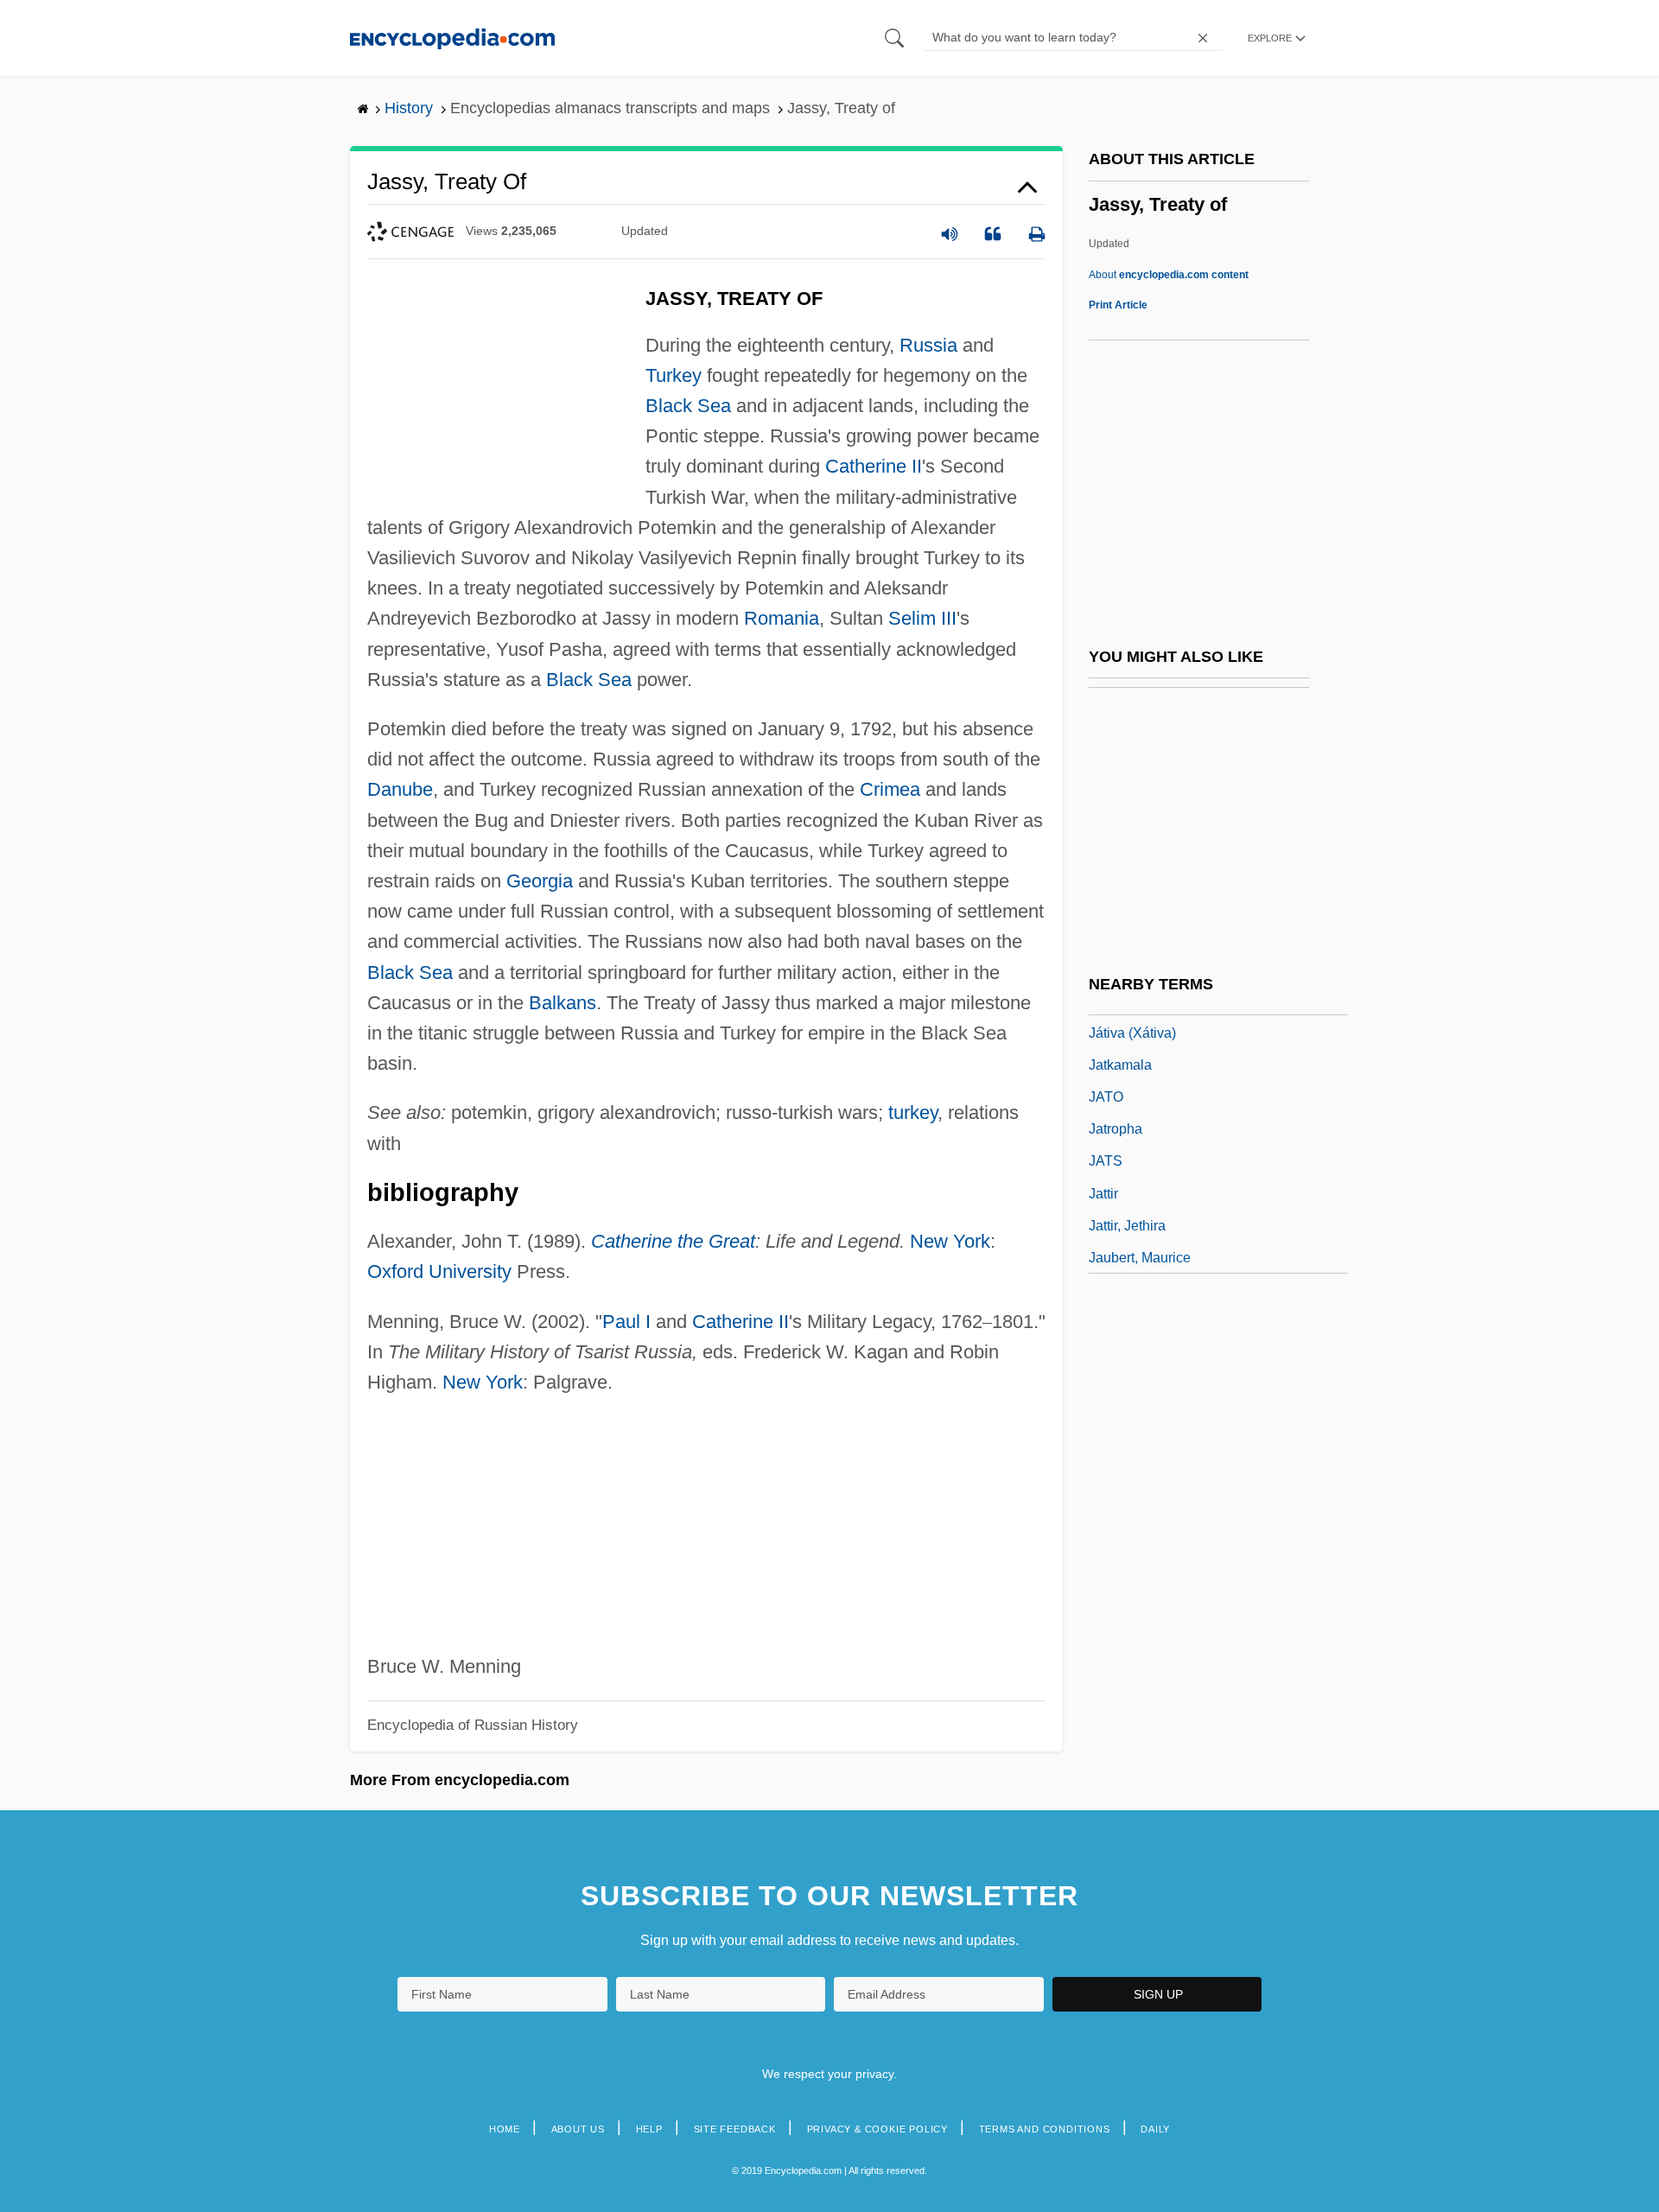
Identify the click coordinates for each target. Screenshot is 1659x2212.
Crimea (890, 789)
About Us (578, 2129)
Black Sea (688, 406)
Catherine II (874, 466)
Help (649, 2129)
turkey (913, 1112)
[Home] (452, 38)
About (1169, 275)
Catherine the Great (673, 1241)
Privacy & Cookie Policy (877, 2129)
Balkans (563, 1003)
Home (505, 2129)
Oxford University (439, 1271)
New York (950, 1241)
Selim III (922, 618)
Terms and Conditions (1045, 2129)
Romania (782, 618)
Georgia (540, 881)
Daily (1155, 2129)
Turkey (674, 375)
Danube (400, 789)
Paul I (626, 1322)
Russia (928, 345)
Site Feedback (735, 2129)
